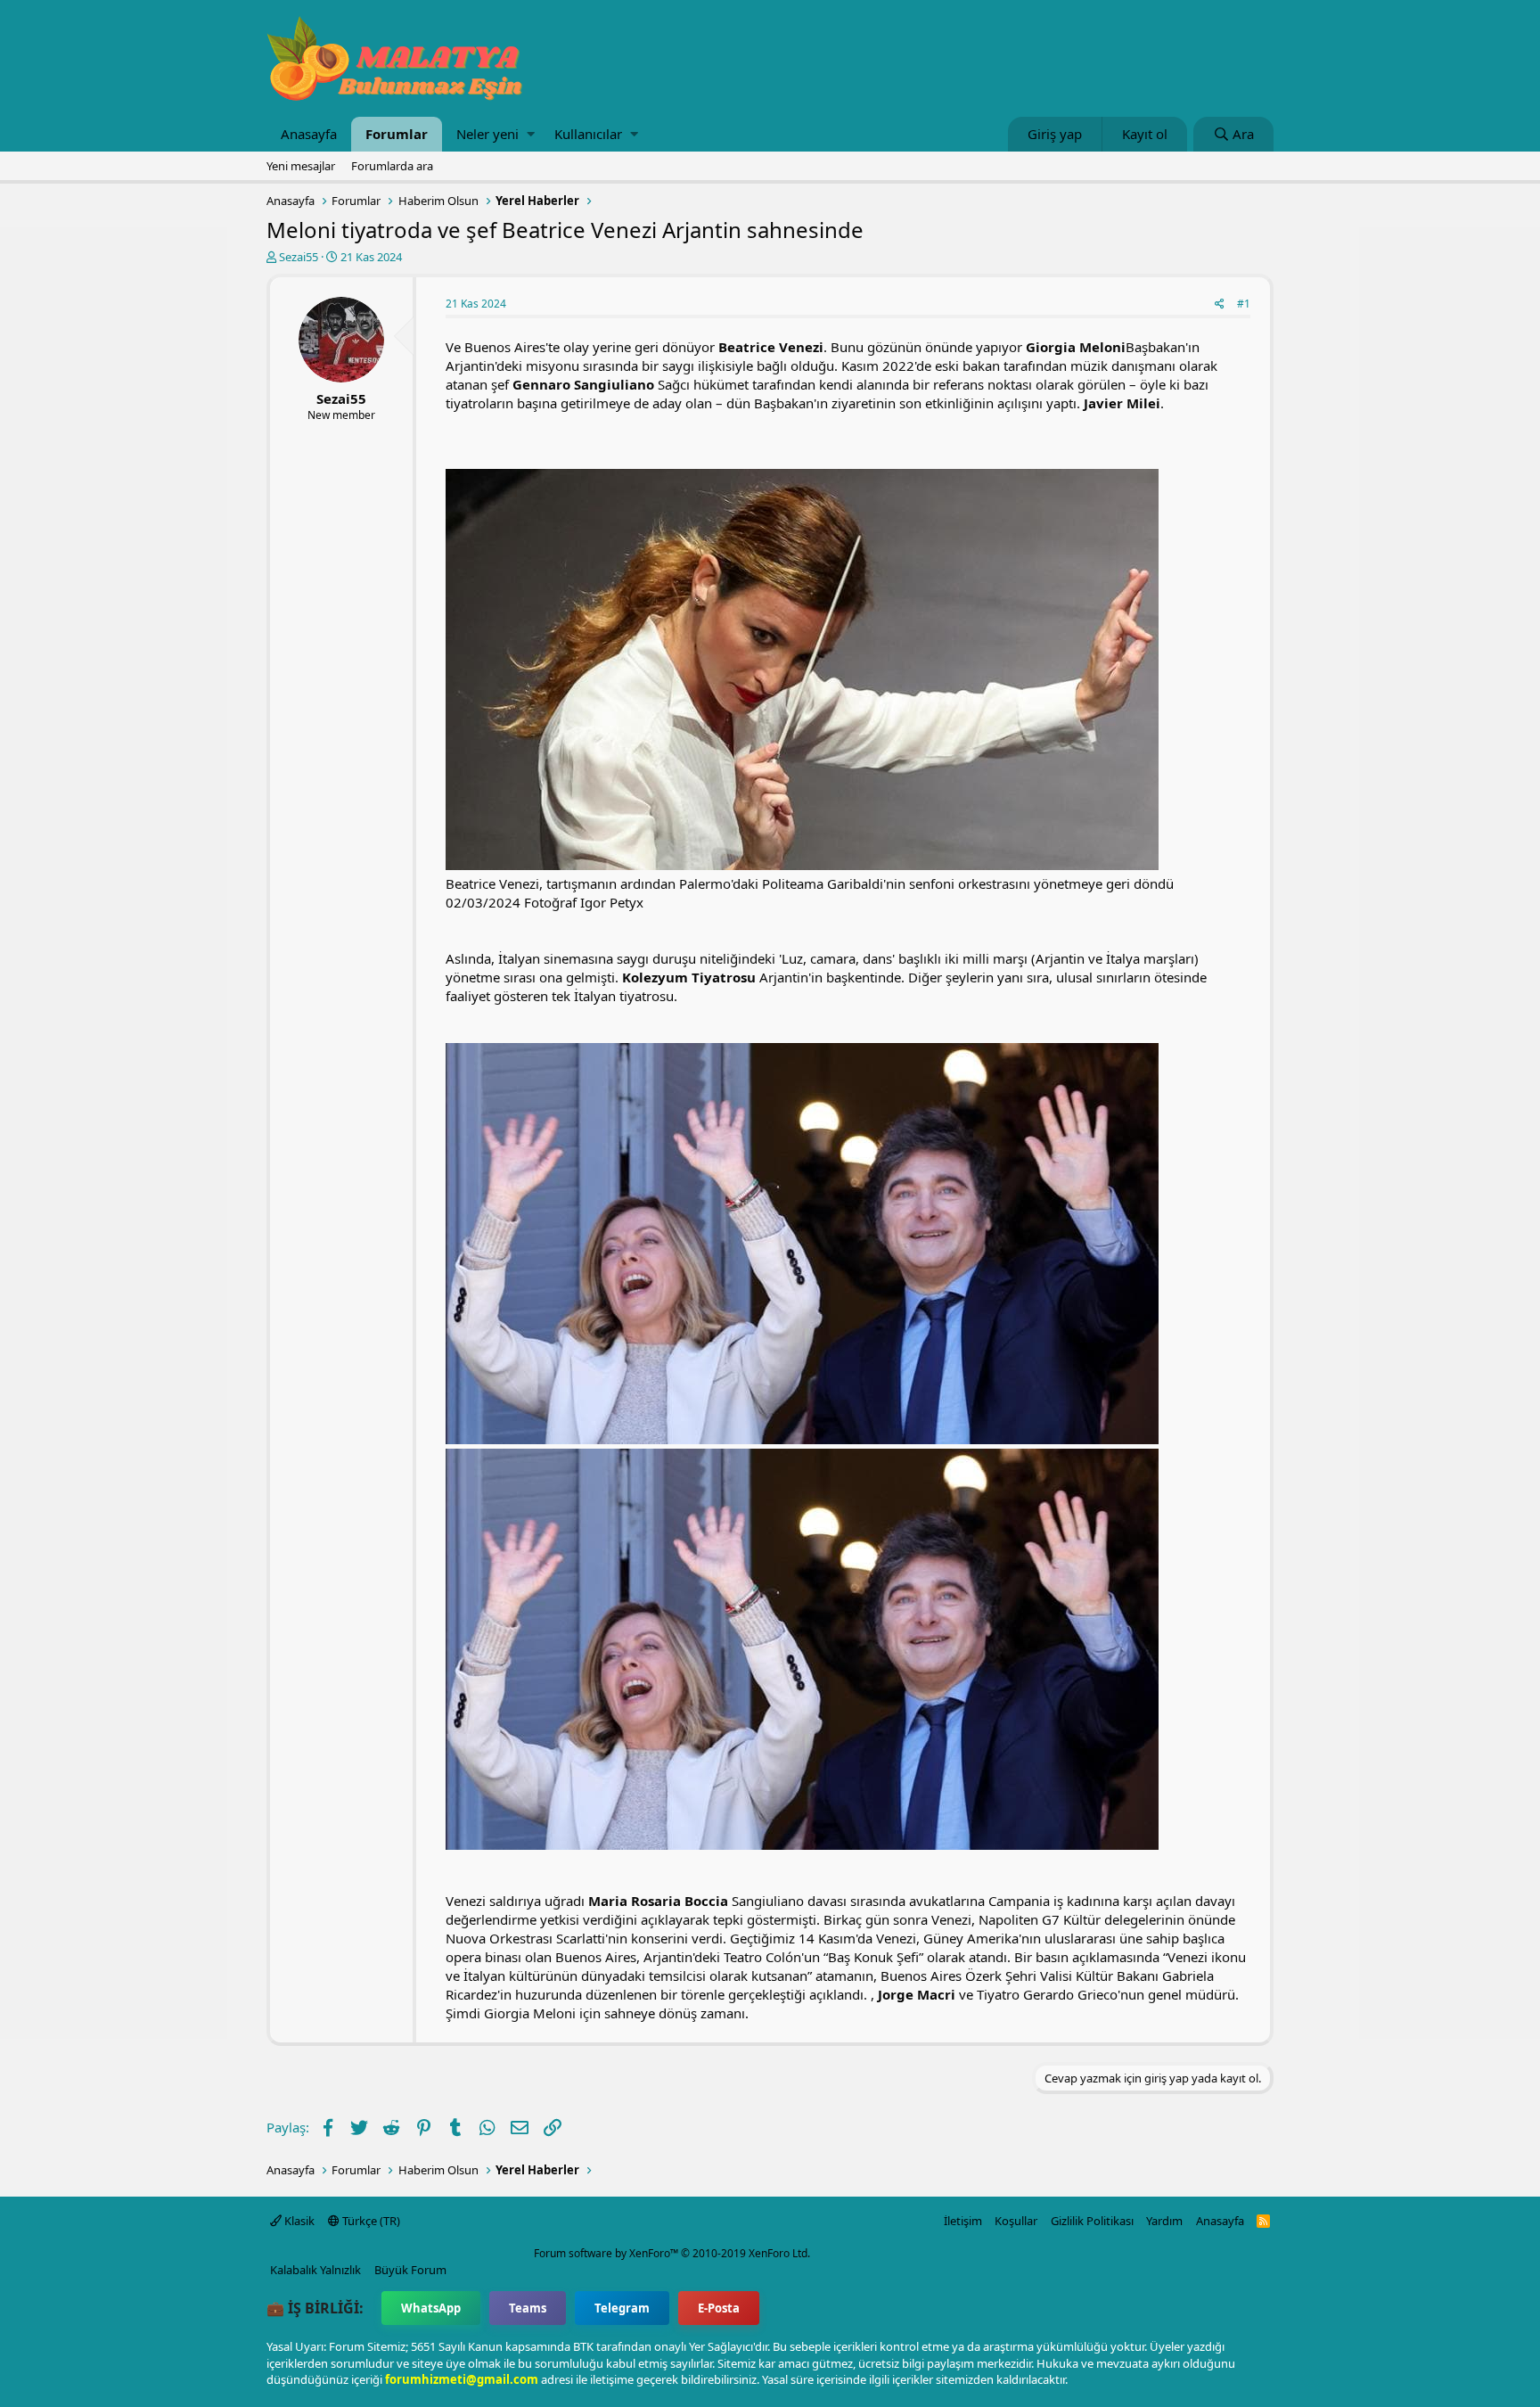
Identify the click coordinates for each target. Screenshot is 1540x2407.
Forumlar (397, 134)
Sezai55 (299, 257)
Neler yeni (487, 134)
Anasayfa (309, 134)
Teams (528, 2308)
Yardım (1164, 2221)
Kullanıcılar (588, 134)
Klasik (298, 2221)
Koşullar (1016, 2221)
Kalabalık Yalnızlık (315, 2270)
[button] (531, 134)
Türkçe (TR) (370, 2221)
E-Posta (719, 2308)
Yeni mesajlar (301, 166)
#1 (1244, 304)
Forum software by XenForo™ (672, 2253)
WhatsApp (431, 2308)
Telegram (622, 2308)
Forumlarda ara (392, 166)
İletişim (963, 2221)
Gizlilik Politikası (1092, 2221)
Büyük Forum (410, 2270)
